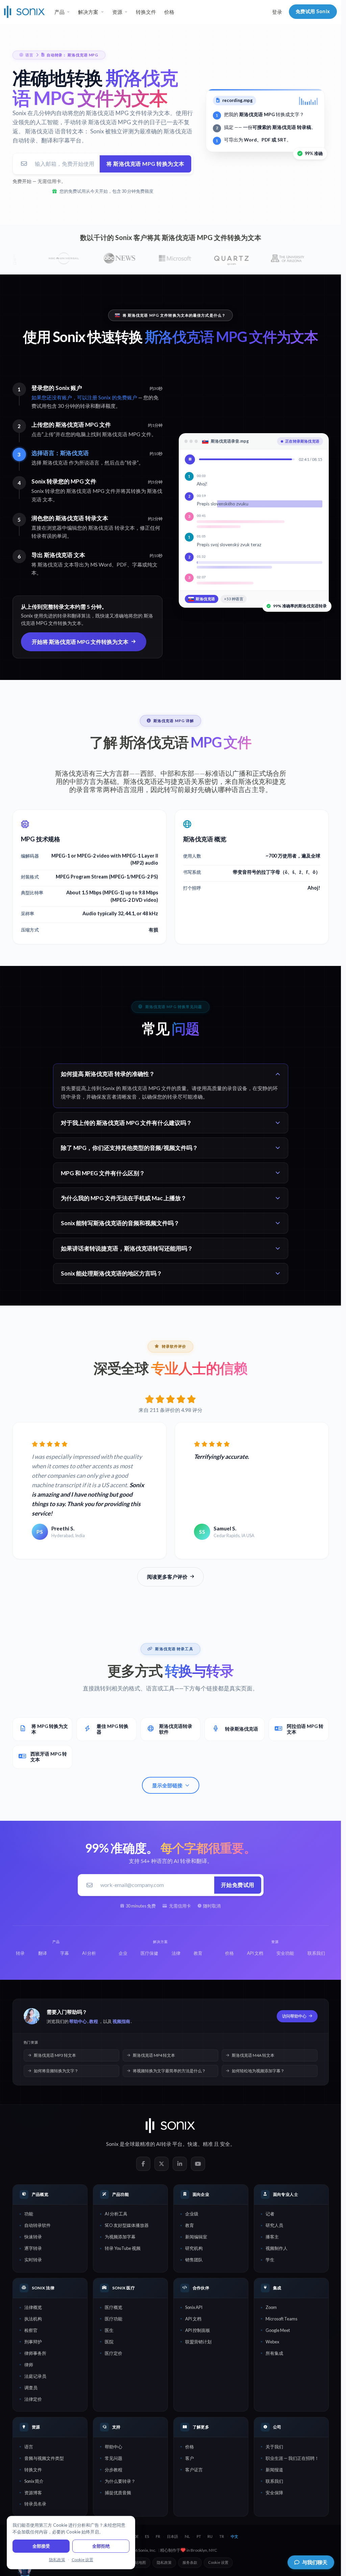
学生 (270, 2260)
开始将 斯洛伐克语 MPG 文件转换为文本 (80, 642)
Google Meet (278, 2330)
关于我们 (274, 2447)
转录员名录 (35, 2504)
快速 (193, 2144)
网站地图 (139, 2562)
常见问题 (114, 2458)
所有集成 (274, 2353)
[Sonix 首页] (24, 12)
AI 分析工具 (116, 2214)
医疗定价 (114, 2353)
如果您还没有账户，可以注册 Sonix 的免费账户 (84, 397)
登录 (277, 12)
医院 (109, 2342)
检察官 (31, 2330)
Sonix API (194, 2307)
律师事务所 (35, 2353)
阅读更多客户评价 (167, 1577)
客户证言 (194, 2470)
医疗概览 (114, 2307)
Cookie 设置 (218, 2562)
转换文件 (146, 12)
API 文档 (193, 2319)
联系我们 (274, 2481)
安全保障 (274, 2493)
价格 (169, 12)
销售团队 (194, 2260)
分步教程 (114, 2470)
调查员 (31, 2388)
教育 (190, 2225)
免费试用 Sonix (313, 11)
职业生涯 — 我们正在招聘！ (292, 2458)
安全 (225, 2144)
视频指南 (121, 2021)
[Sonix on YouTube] (198, 2164)
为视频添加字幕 (120, 2237)
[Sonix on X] (162, 2164)
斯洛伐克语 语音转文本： (57, 131)
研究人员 (274, 2225)
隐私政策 (164, 2562)
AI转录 (164, 2144)
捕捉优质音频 (118, 2493)
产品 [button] (59, 12)
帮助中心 (78, 2021)
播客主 (272, 2237)
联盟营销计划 (198, 2342)
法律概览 (33, 2307)
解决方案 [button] (88, 12)
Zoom (271, 2307)
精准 (208, 2144)
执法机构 (33, 2319)
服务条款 (190, 2562)
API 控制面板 (198, 2330)
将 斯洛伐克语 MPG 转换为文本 (145, 164)
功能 (29, 2214)
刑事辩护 (33, 2342)
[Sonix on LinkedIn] (180, 2164)
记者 (270, 2214)
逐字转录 (33, 2248)
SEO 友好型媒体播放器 (127, 2225)
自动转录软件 (38, 2225)
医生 (109, 2330)
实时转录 (33, 2260)
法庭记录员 (35, 2376)
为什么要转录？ (120, 2481)
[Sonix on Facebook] (143, 2164)
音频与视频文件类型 (44, 2458)
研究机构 (194, 2248)
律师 (29, 2365)
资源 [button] (117, 12)
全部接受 (41, 2546)
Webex (272, 2342)
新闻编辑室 (196, 2237)
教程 (94, 2021)
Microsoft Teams (281, 2319)
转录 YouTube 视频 (123, 2248)
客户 (190, 2458)
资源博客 (33, 2493)
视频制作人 (277, 2248)
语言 (29, 2447)
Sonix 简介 (34, 2481)
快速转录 (33, 2237)
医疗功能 (114, 2319)
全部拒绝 (101, 2546)
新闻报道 (274, 2470)
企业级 (192, 2214)
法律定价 (33, 2399)
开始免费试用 (238, 1885)
